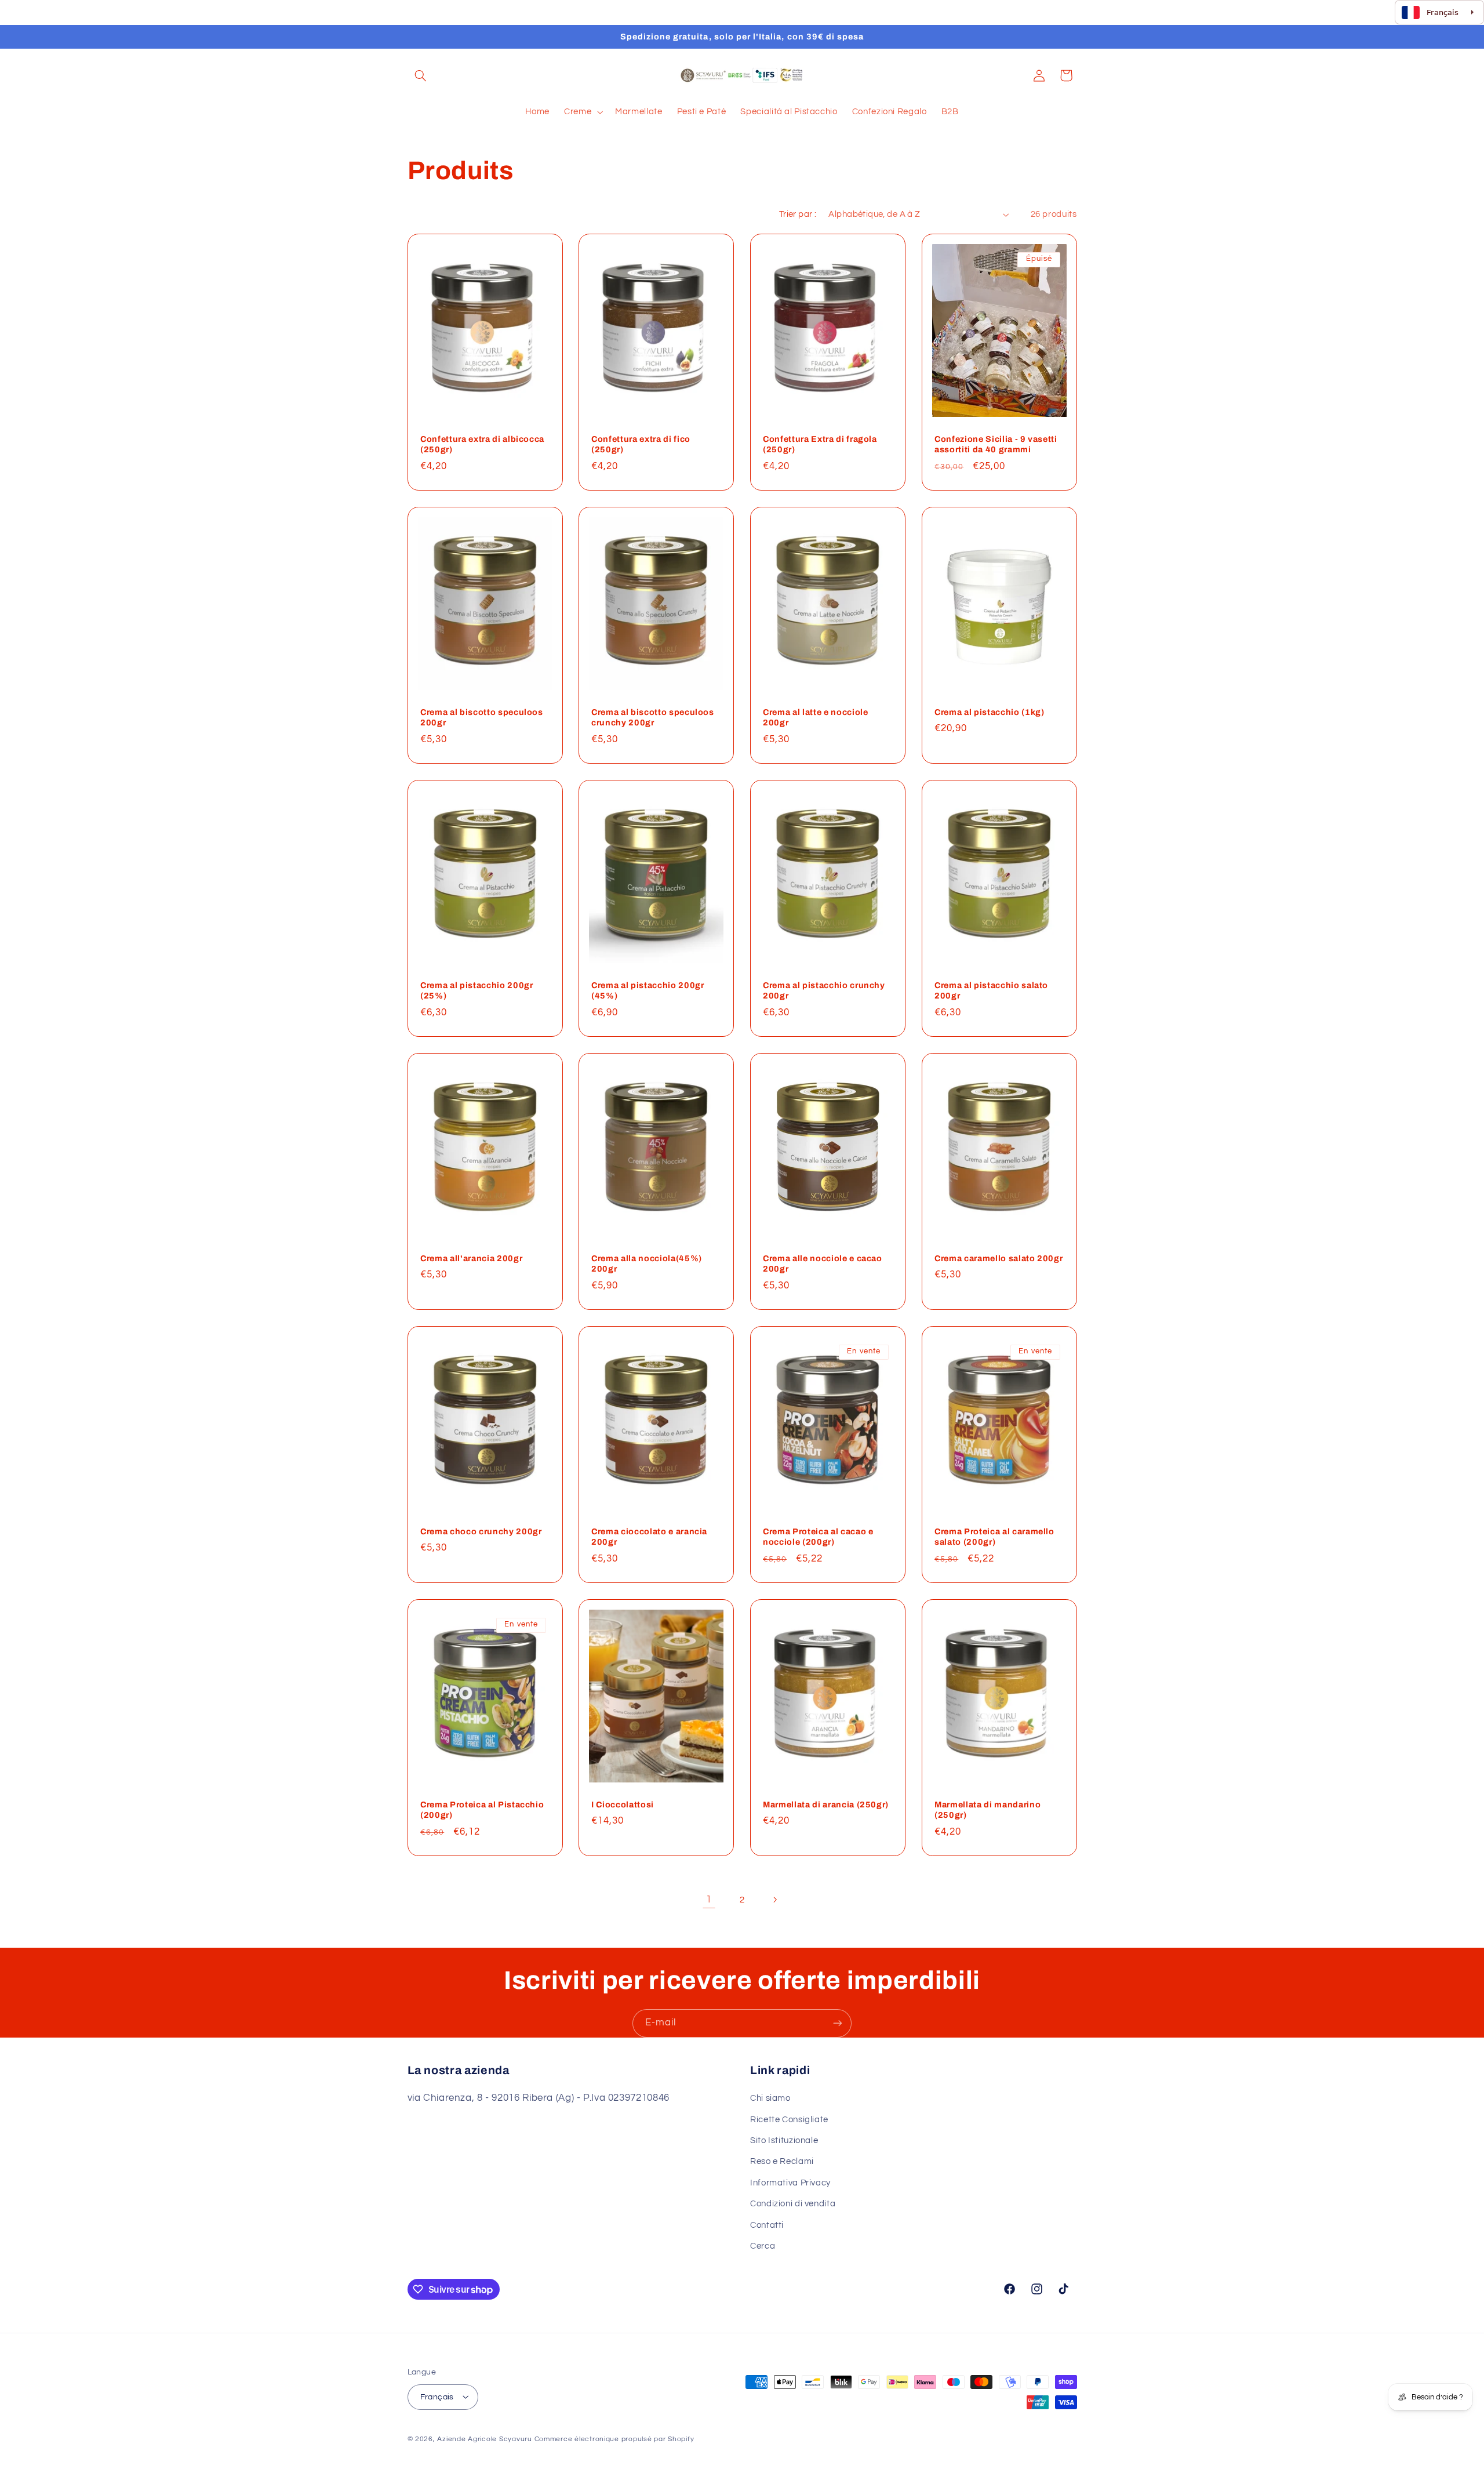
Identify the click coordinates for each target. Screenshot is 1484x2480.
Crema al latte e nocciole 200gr (816, 717)
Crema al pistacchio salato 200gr (991, 990)
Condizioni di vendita (793, 2204)
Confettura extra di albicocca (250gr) (482, 444)
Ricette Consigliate (789, 2120)
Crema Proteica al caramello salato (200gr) (994, 1536)
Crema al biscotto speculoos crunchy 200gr (653, 717)
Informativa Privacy (790, 2183)
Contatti (767, 2225)
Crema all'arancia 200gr (471, 1258)
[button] (421, 75)
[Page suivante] (775, 1900)
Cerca (763, 2246)
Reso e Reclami (782, 2162)
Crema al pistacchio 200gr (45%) (648, 990)
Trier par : (798, 214)
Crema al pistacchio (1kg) (990, 712)
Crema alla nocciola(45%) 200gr (647, 1263)
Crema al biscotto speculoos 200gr (482, 717)
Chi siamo (770, 2099)
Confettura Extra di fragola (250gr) (820, 444)
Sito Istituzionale (784, 2141)
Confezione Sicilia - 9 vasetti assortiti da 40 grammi (996, 444)
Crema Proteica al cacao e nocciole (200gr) (818, 1536)
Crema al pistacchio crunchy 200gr (824, 990)
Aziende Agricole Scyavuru (484, 2439)
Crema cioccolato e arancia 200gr (649, 1536)
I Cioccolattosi (623, 1804)
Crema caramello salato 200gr (999, 1258)
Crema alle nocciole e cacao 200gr (823, 1263)
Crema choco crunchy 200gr (481, 1531)
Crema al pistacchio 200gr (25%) (477, 990)
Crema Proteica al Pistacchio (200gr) (482, 1809)
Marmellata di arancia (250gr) (826, 1804)
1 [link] (709, 1899)
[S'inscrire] (838, 2023)
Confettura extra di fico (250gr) (641, 444)
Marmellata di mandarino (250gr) (987, 1809)
